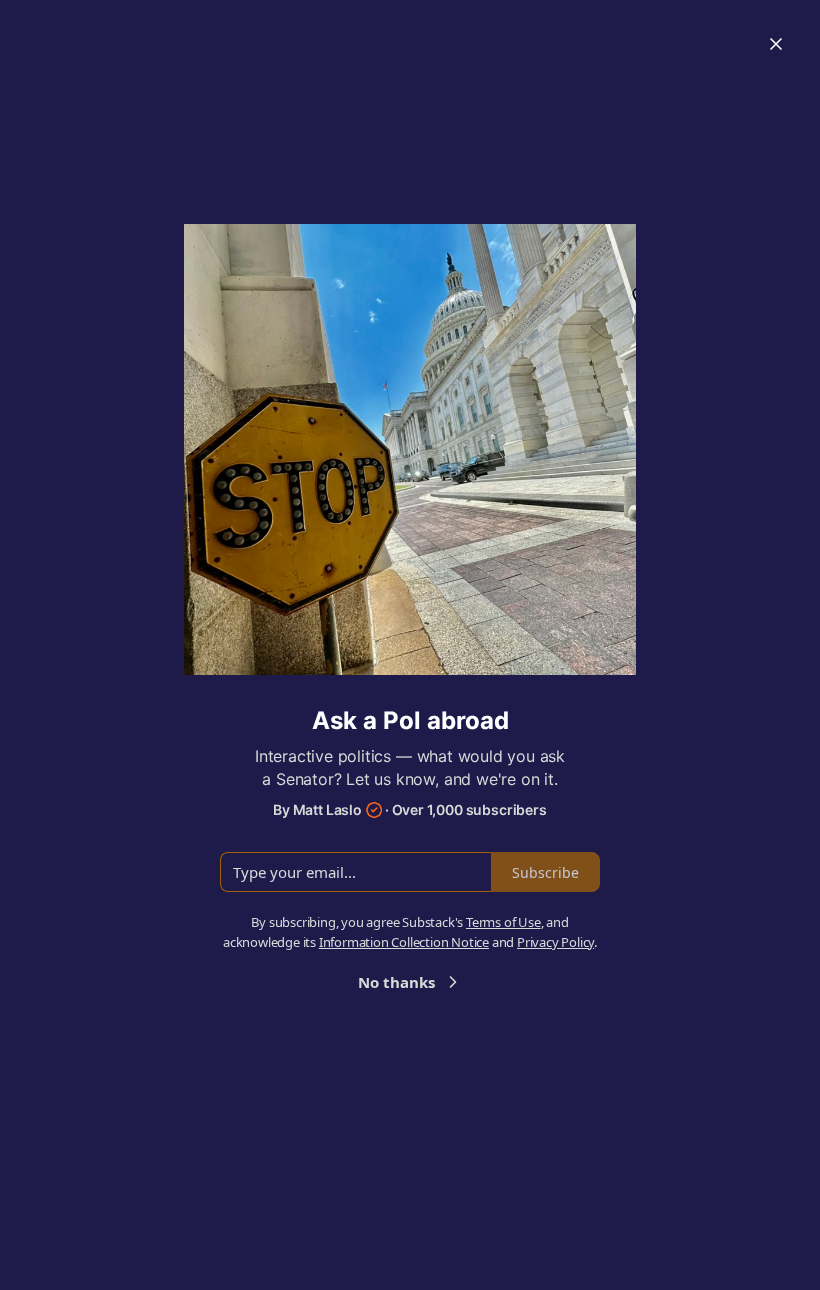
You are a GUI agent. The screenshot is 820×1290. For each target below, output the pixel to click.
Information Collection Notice (404, 942)
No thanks (396, 982)
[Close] (776, 44)
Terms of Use (503, 922)
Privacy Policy (555, 942)
